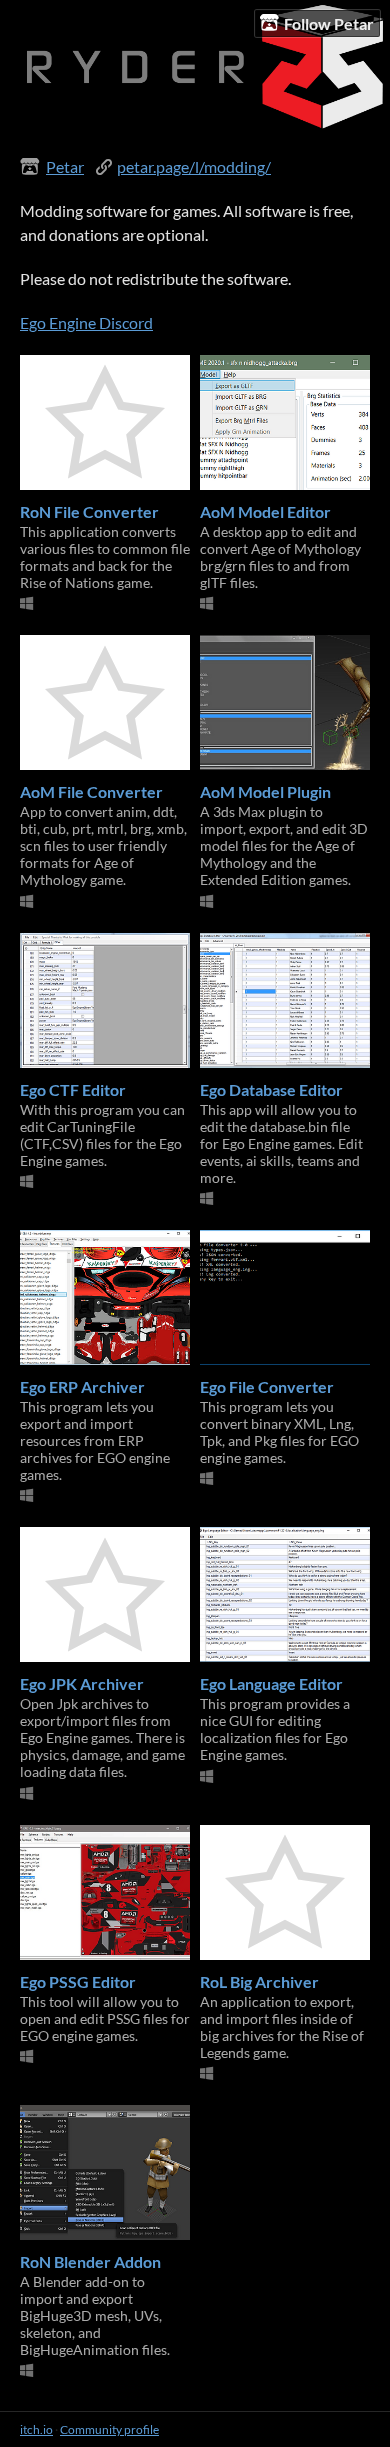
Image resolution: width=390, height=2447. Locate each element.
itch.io (36, 2429)
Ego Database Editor (271, 1089)
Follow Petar (329, 23)
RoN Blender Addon (90, 2261)
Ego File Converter (267, 1386)
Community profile (109, 2429)
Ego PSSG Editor (78, 1981)
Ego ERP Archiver (82, 1386)
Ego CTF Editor (73, 1089)
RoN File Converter (89, 511)
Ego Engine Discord (86, 322)
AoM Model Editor (265, 511)
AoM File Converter (91, 791)
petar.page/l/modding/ (194, 166)
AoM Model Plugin (265, 791)
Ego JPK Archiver (82, 1683)
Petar (65, 166)
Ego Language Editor (271, 1683)
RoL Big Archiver (259, 1981)
